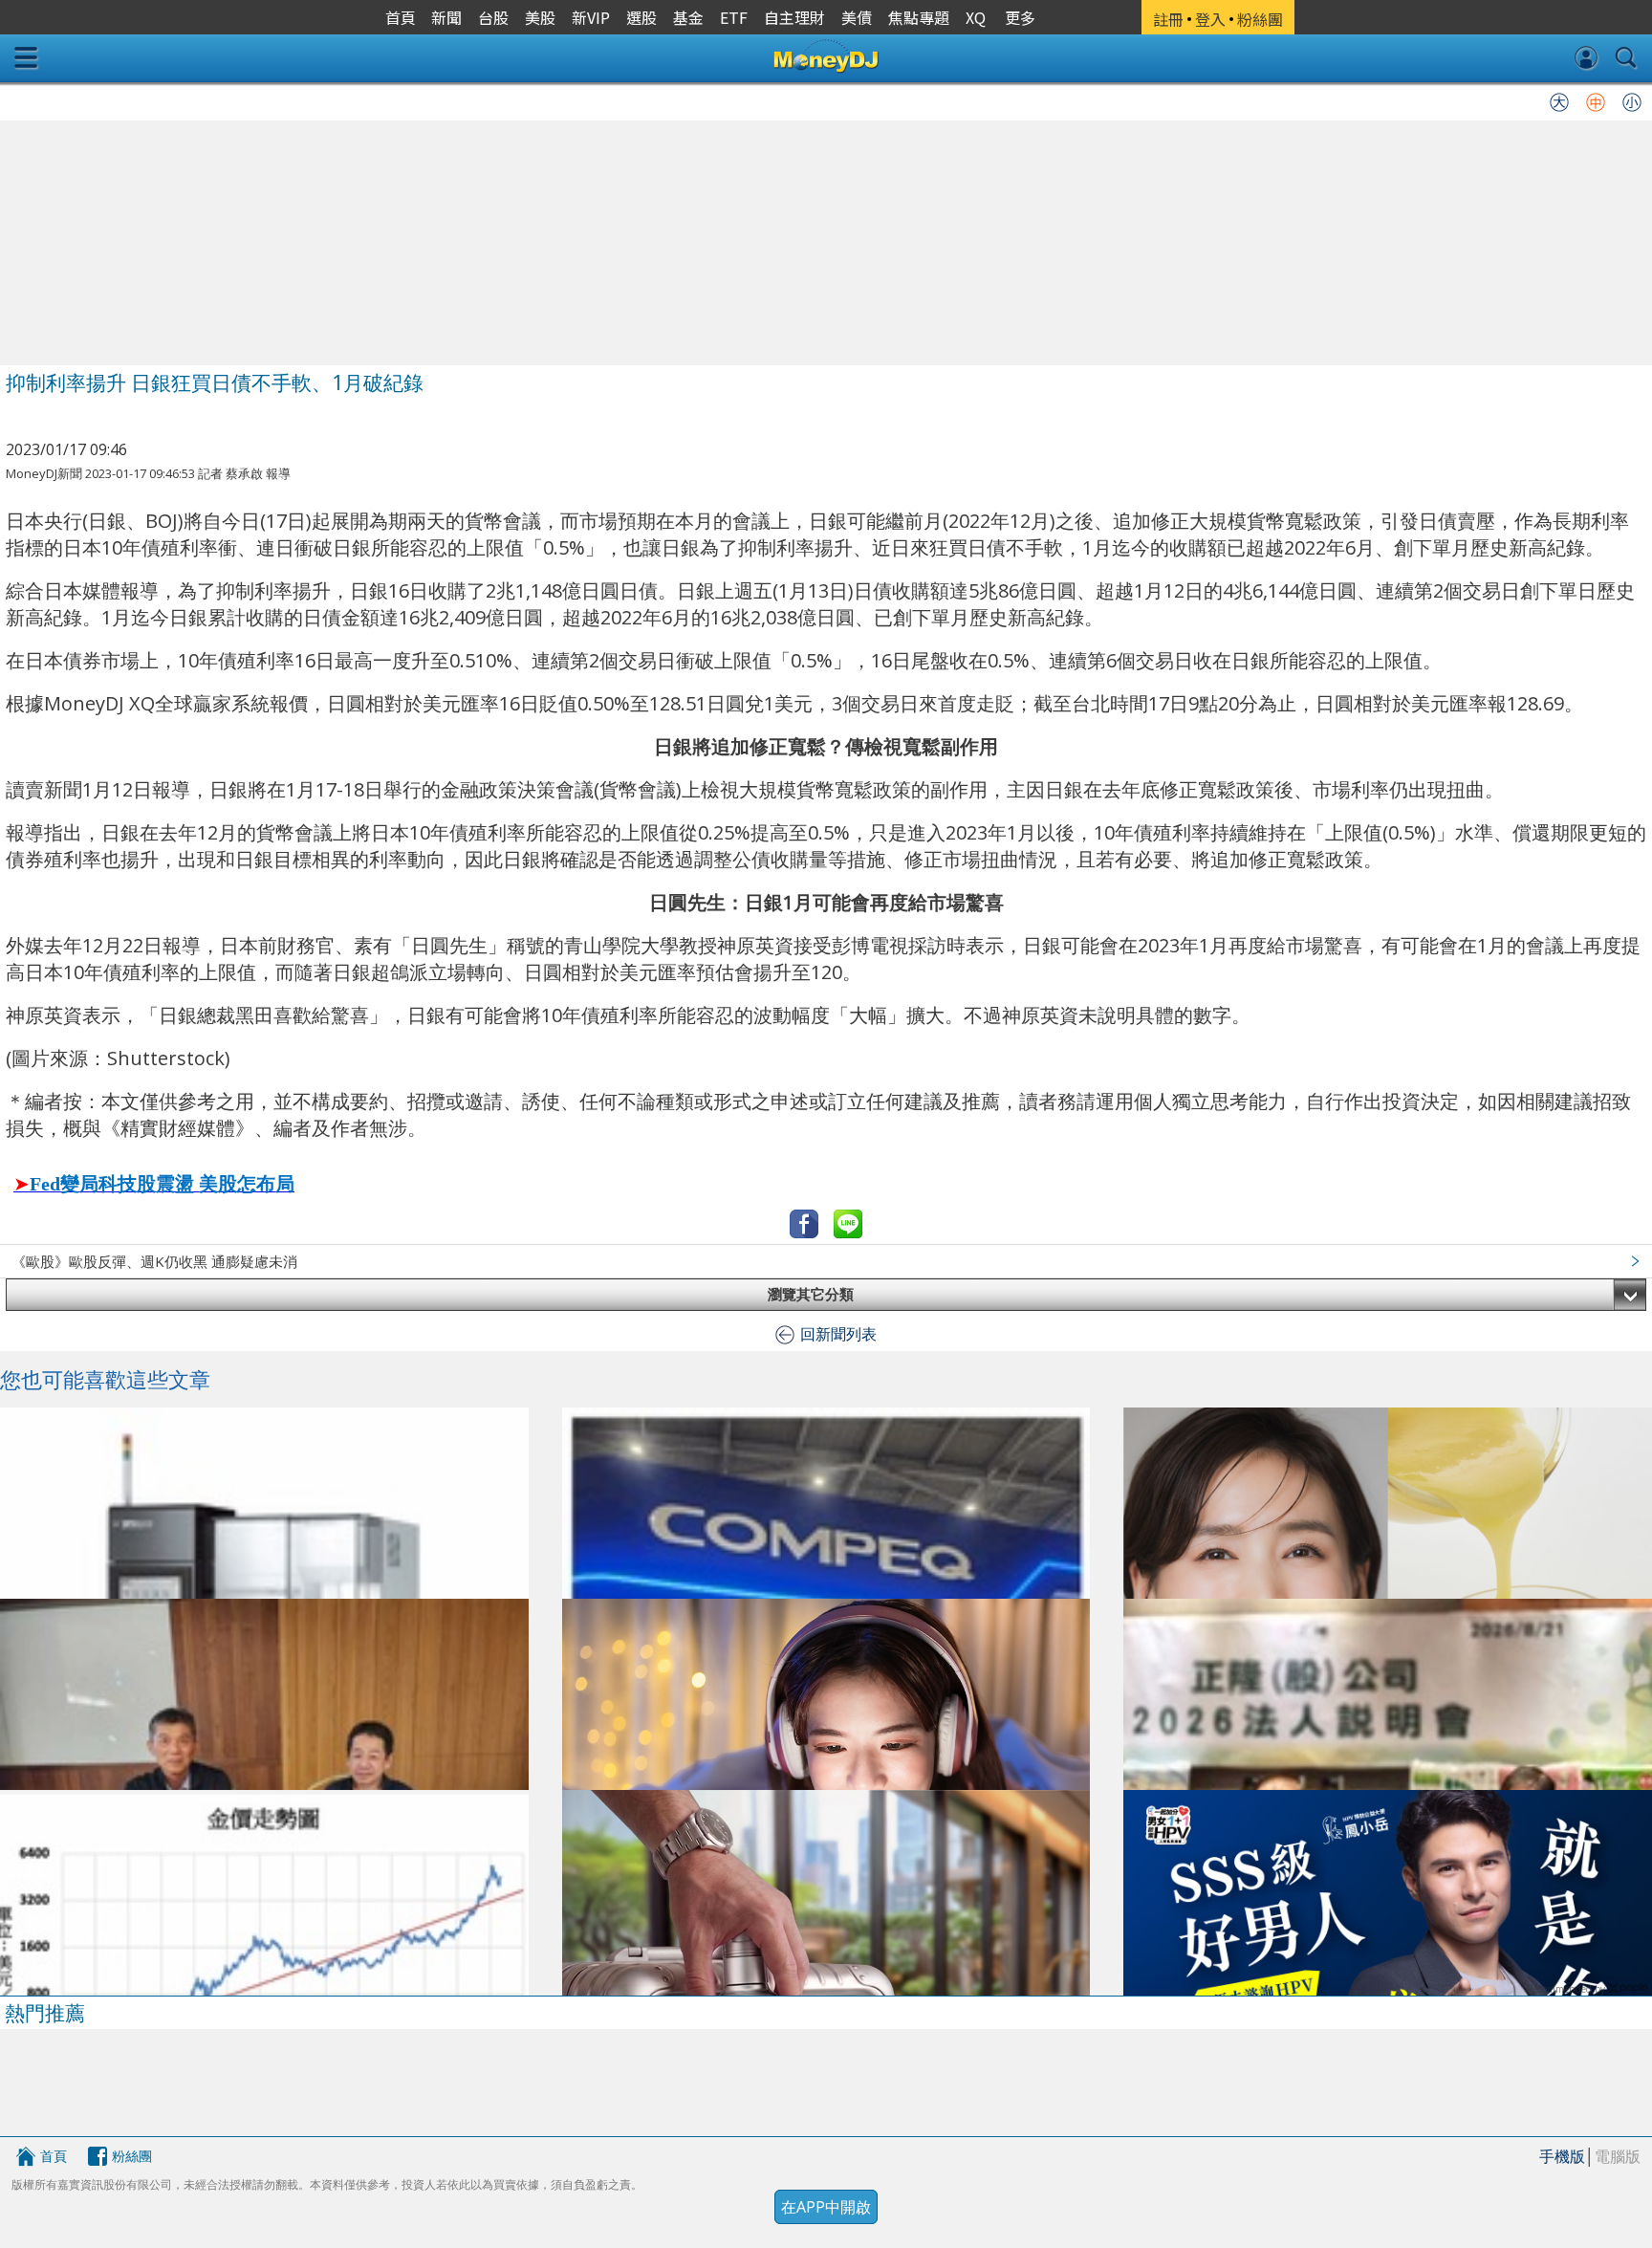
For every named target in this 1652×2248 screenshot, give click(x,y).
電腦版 (1618, 2156)
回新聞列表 (838, 1334)
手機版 (1562, 2156)
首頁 (54, 2156)
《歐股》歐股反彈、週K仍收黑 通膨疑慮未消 (154, 1261)
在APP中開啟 (826, 2207)
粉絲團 (132, 2156)
